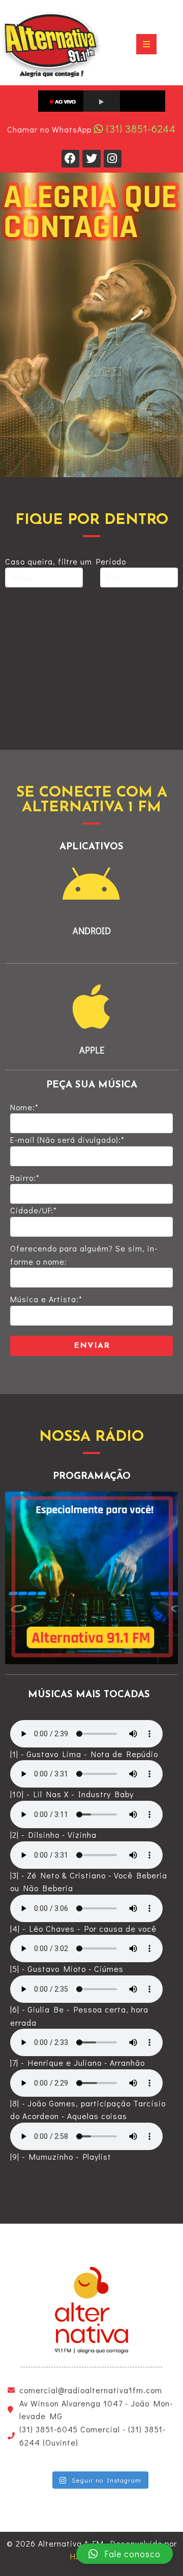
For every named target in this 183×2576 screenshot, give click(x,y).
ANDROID (92, 931)
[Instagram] (113, 159)
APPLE (92, 1050)
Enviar (92, 1346)
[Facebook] (70, 159)
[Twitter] (91, 159)
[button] (125, 2554)
